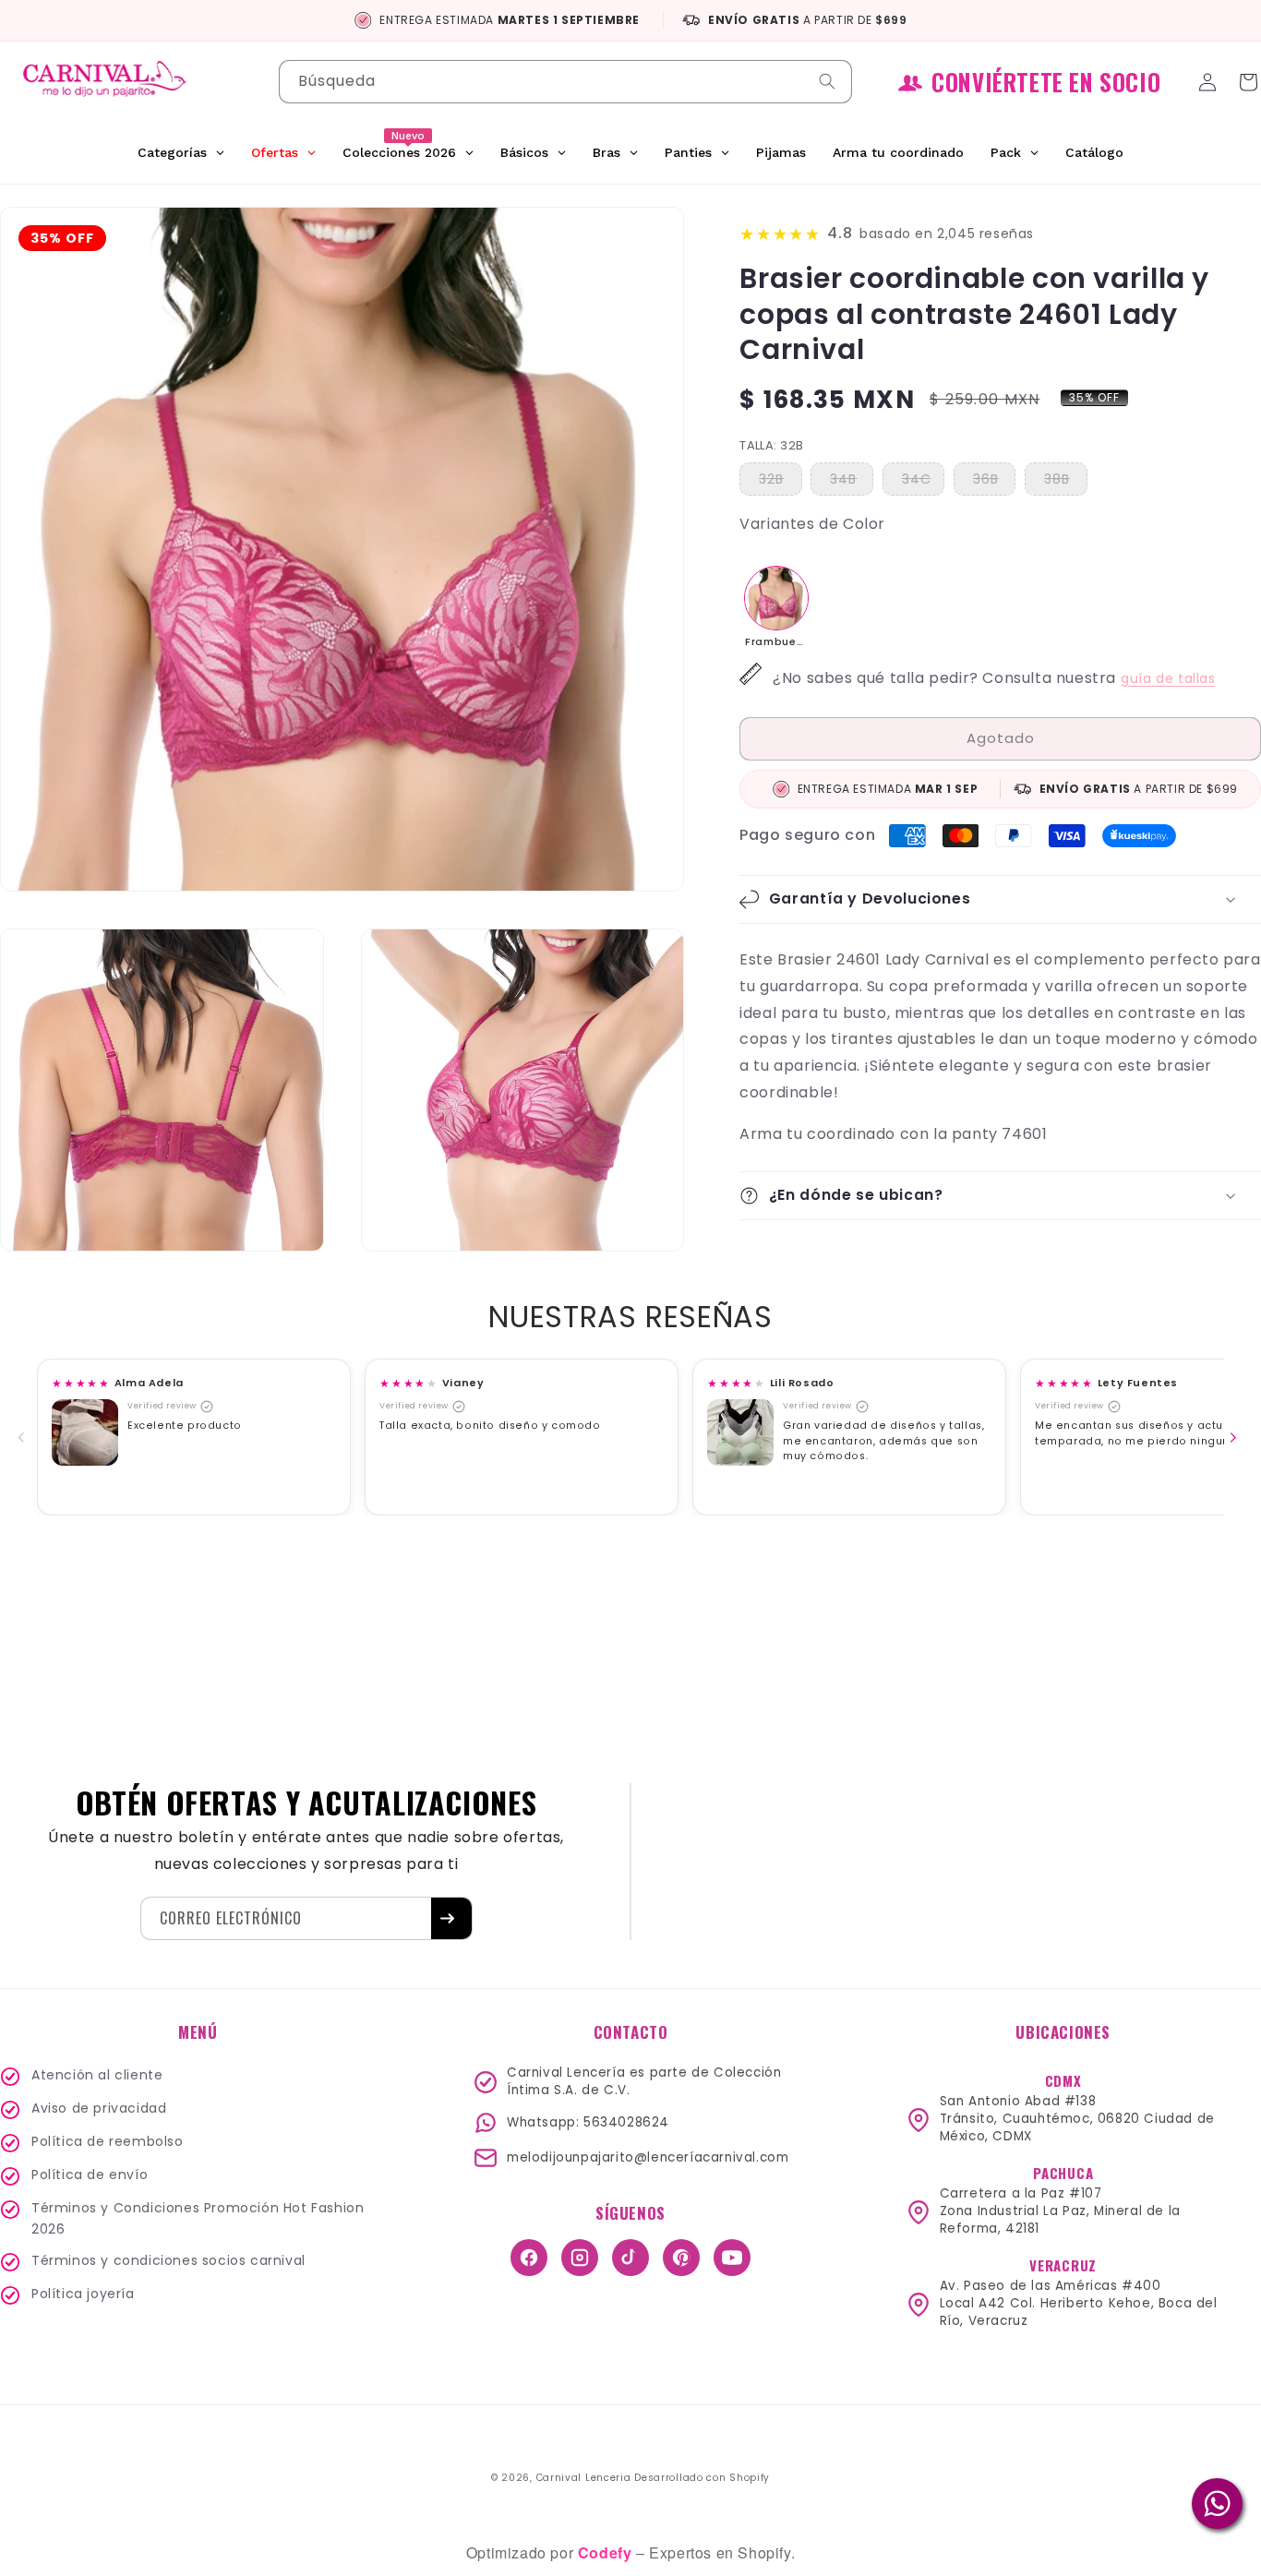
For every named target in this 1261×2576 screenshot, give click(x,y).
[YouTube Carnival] (732, 2258)
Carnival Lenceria (584, 2478)
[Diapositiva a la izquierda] (25, 1437)
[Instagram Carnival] (580, 2258)
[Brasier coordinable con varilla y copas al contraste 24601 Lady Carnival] (776, 598)
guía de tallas (1168, 678)
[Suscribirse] (451, 1918)
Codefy (607, 2552)
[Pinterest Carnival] (681, 2258)
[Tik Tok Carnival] (630, 2258)
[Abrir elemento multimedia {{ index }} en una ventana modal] (85, 1432)
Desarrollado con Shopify (702, 2478)
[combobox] (566, 82)
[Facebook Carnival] (529, 2258)
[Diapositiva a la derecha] (1237, 1437)
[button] (1000, 899)
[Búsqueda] (831, 81)
